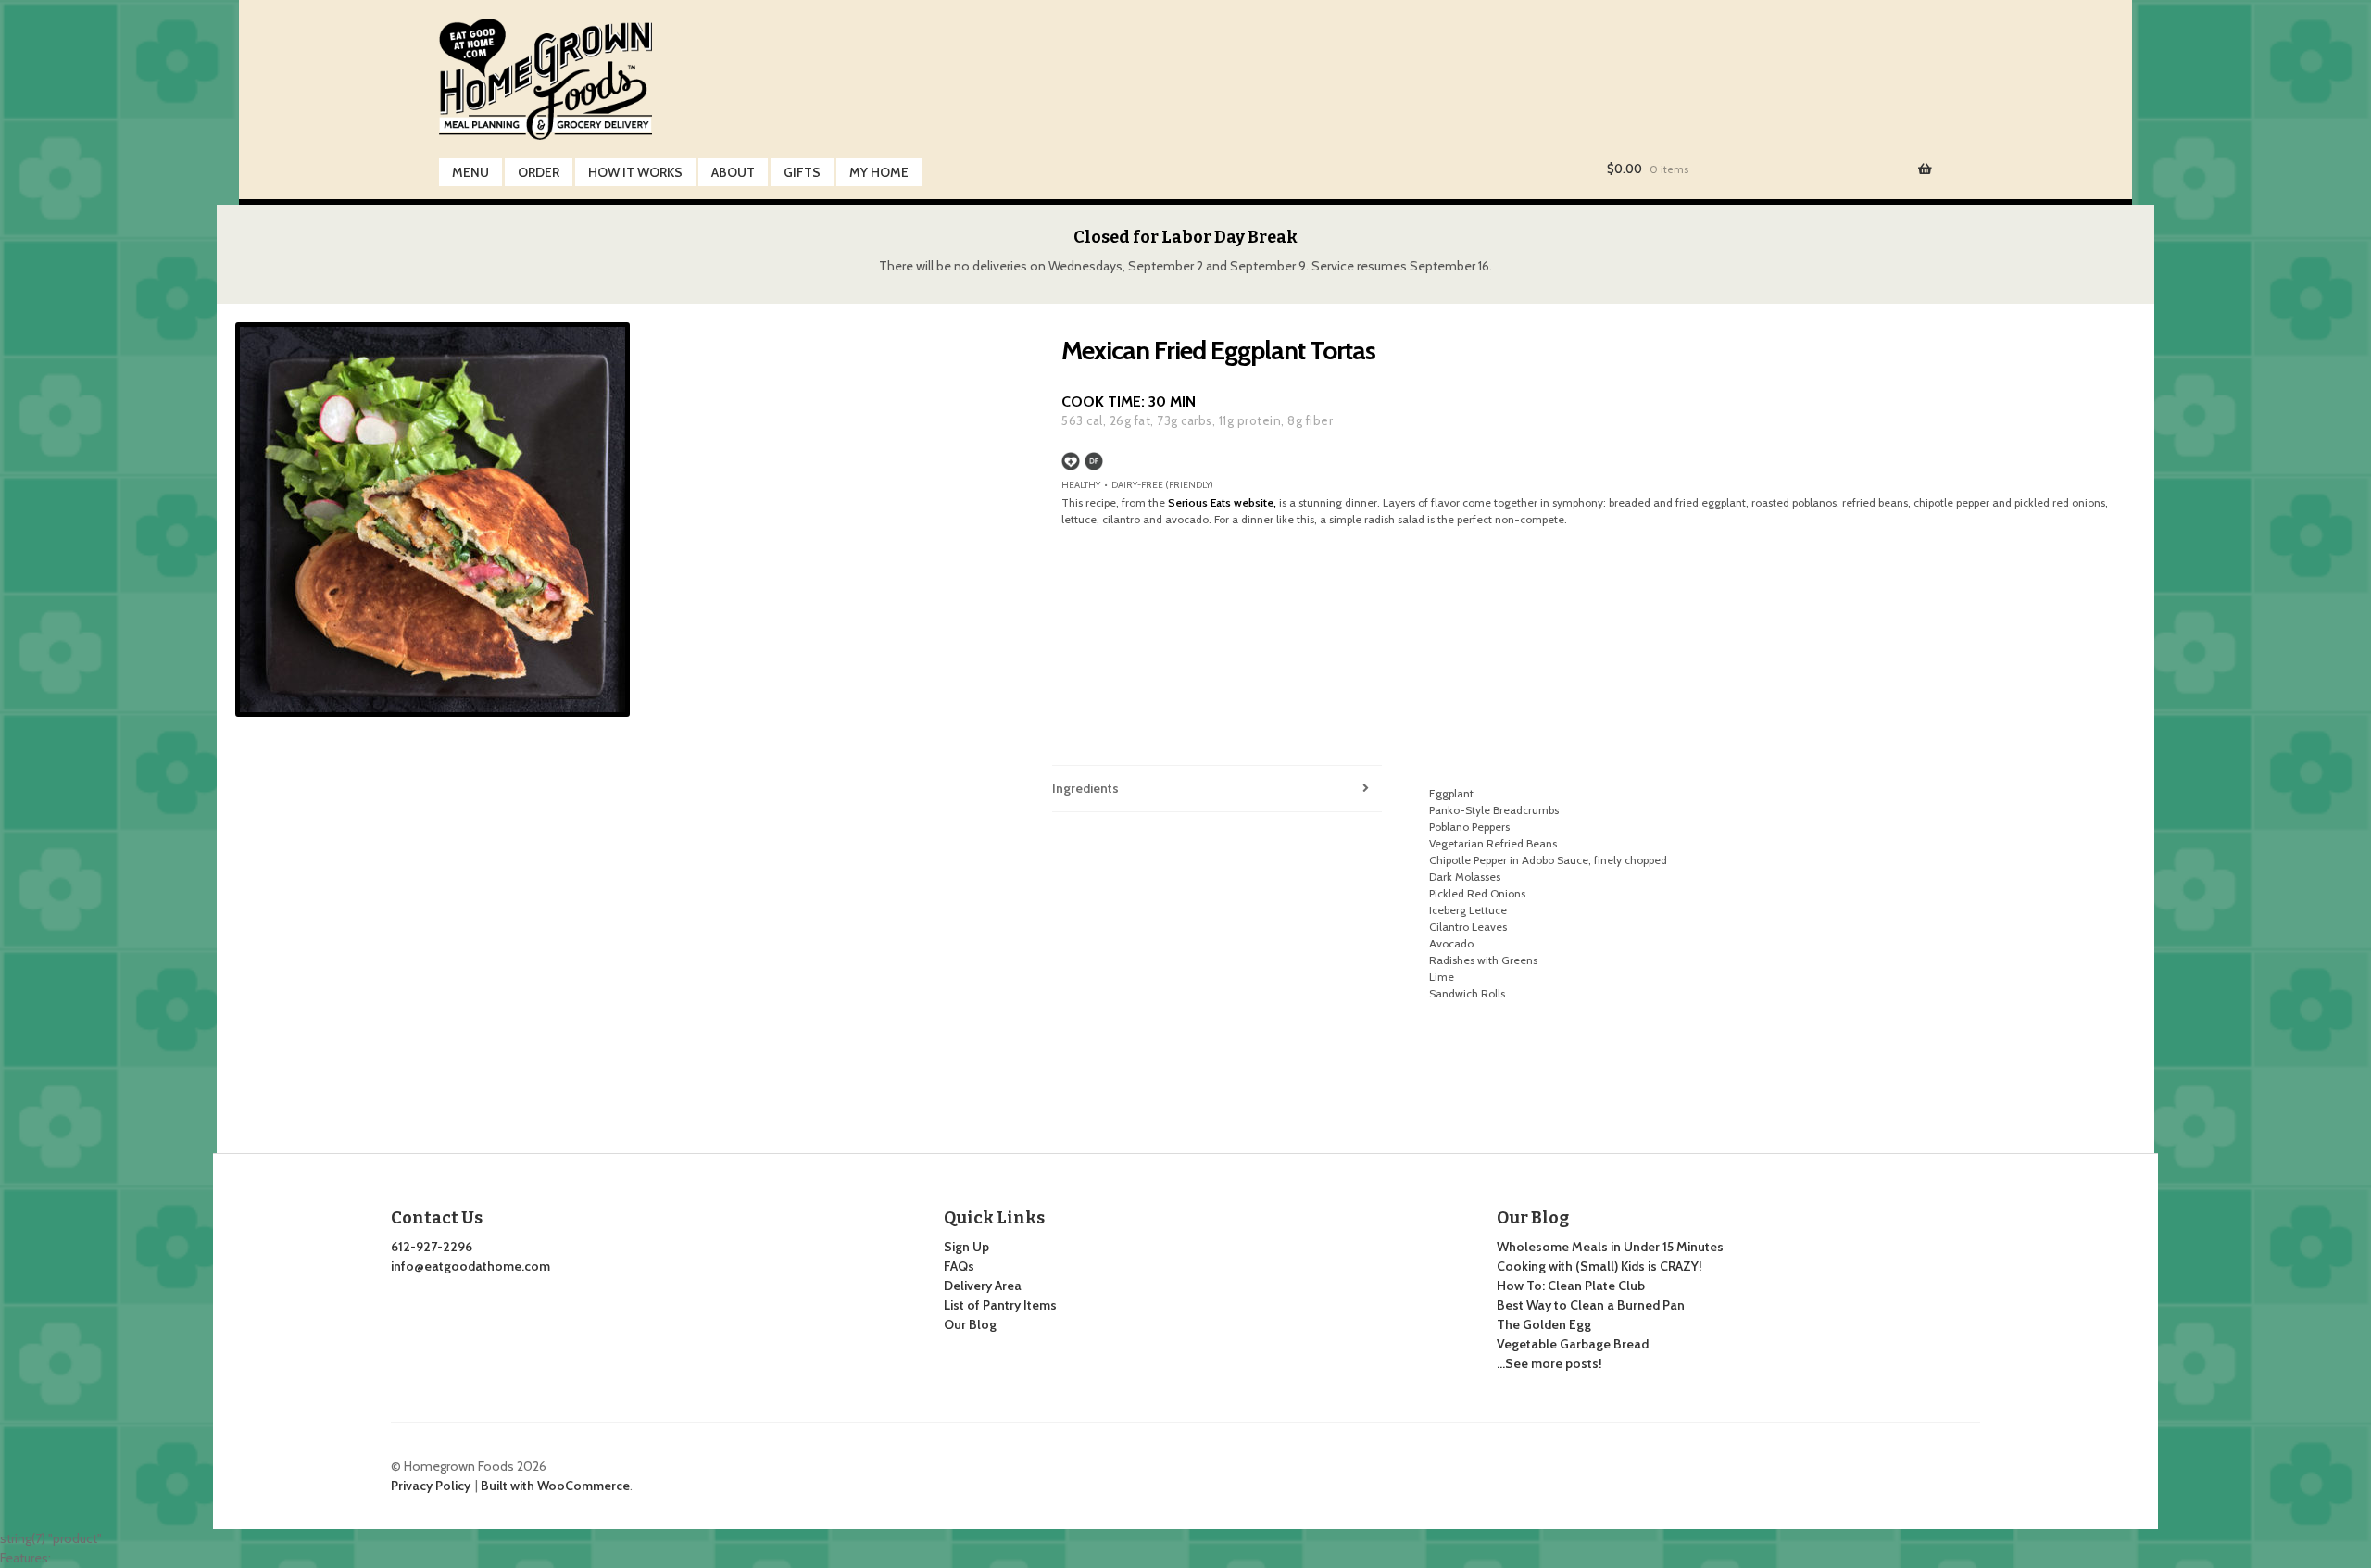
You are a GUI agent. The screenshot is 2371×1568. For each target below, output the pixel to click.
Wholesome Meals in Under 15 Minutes (1610, 1247)
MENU (470, 172)
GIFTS (802, 172)
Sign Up (966, 1247)
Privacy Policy (431, 1486)
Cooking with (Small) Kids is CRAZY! (1599, 1266)
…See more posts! (1549, 1363)
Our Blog (970, 1324)
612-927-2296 (432, 1247)
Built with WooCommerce (555, 1486)
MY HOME (879, 172)
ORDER (539, 172)
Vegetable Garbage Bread (1573, 1344)
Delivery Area (983, 1286)
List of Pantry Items (1000, 1305)
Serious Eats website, (1222, 502)
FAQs (959, 1266)
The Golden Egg (1544, 1324)
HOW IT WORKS (635, 172)
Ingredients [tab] (1085, 788)
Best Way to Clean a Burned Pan (1591, 1305)
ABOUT (733, 172)
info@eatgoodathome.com (470, 1266)
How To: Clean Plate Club (1571, 1286)
